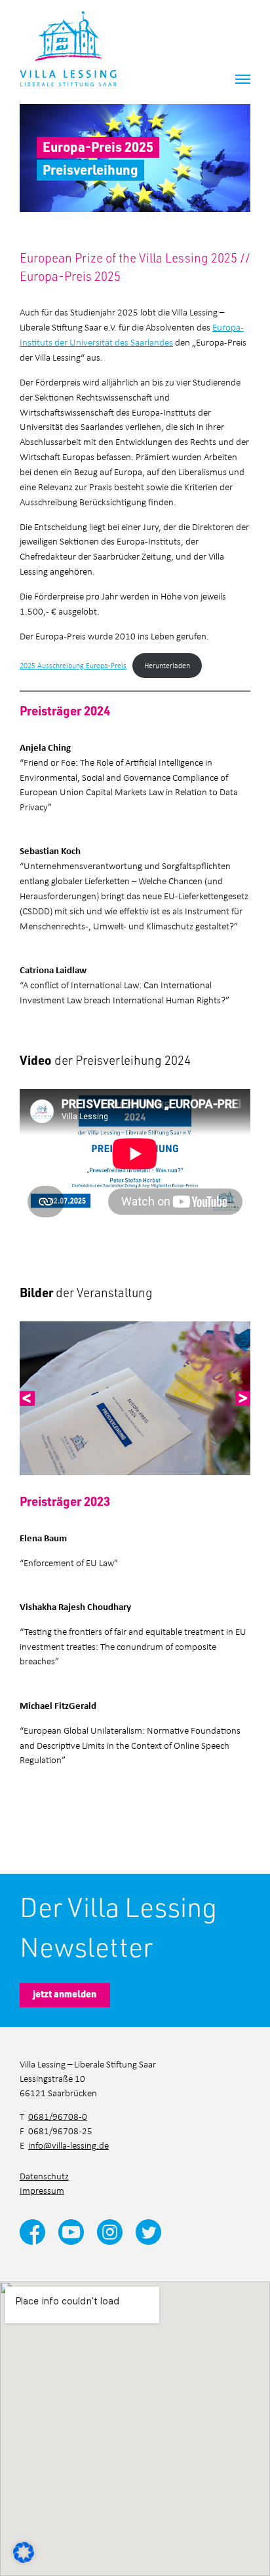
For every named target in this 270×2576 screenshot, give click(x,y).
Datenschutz (44, 2176)
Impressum (42, 2190)
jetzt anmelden (65, 1994)
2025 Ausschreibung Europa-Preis (73, 665)
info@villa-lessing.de (68, 2145)
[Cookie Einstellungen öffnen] (24, 2551)
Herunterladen (167, 665)
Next (243, 1399)
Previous (28, 1399)
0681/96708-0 (58, 2116)
